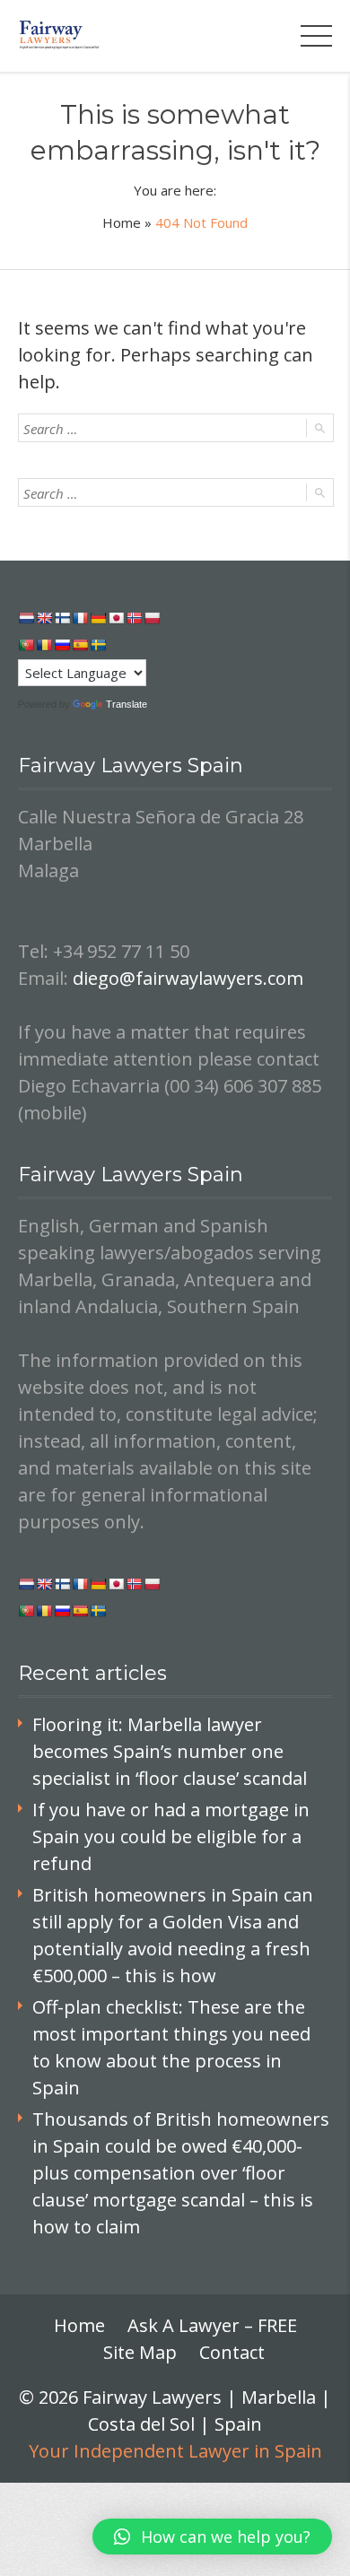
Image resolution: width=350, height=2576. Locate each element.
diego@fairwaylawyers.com (188, 978)
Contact (232, 2352)
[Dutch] (26, 618)
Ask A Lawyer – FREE (212, 2325)
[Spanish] (80, 645)
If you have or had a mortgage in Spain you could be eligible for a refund (171, 1836)
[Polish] (152, 618)
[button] (212, 2537)
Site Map (140, 2352)
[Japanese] (116, 618)
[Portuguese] (26, 645)
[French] (80, 618)
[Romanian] (44, 645)
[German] (98, 618)
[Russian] (62, 645)
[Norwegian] (134, 618)
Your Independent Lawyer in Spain (175, 2451)
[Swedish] (98, 645)
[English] (44, 618)
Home (122, 222)
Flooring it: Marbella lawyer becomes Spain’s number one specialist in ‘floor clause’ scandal (170, 1751)
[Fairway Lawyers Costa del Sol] (60, 35)
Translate (127, 704)
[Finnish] (62, 618)
